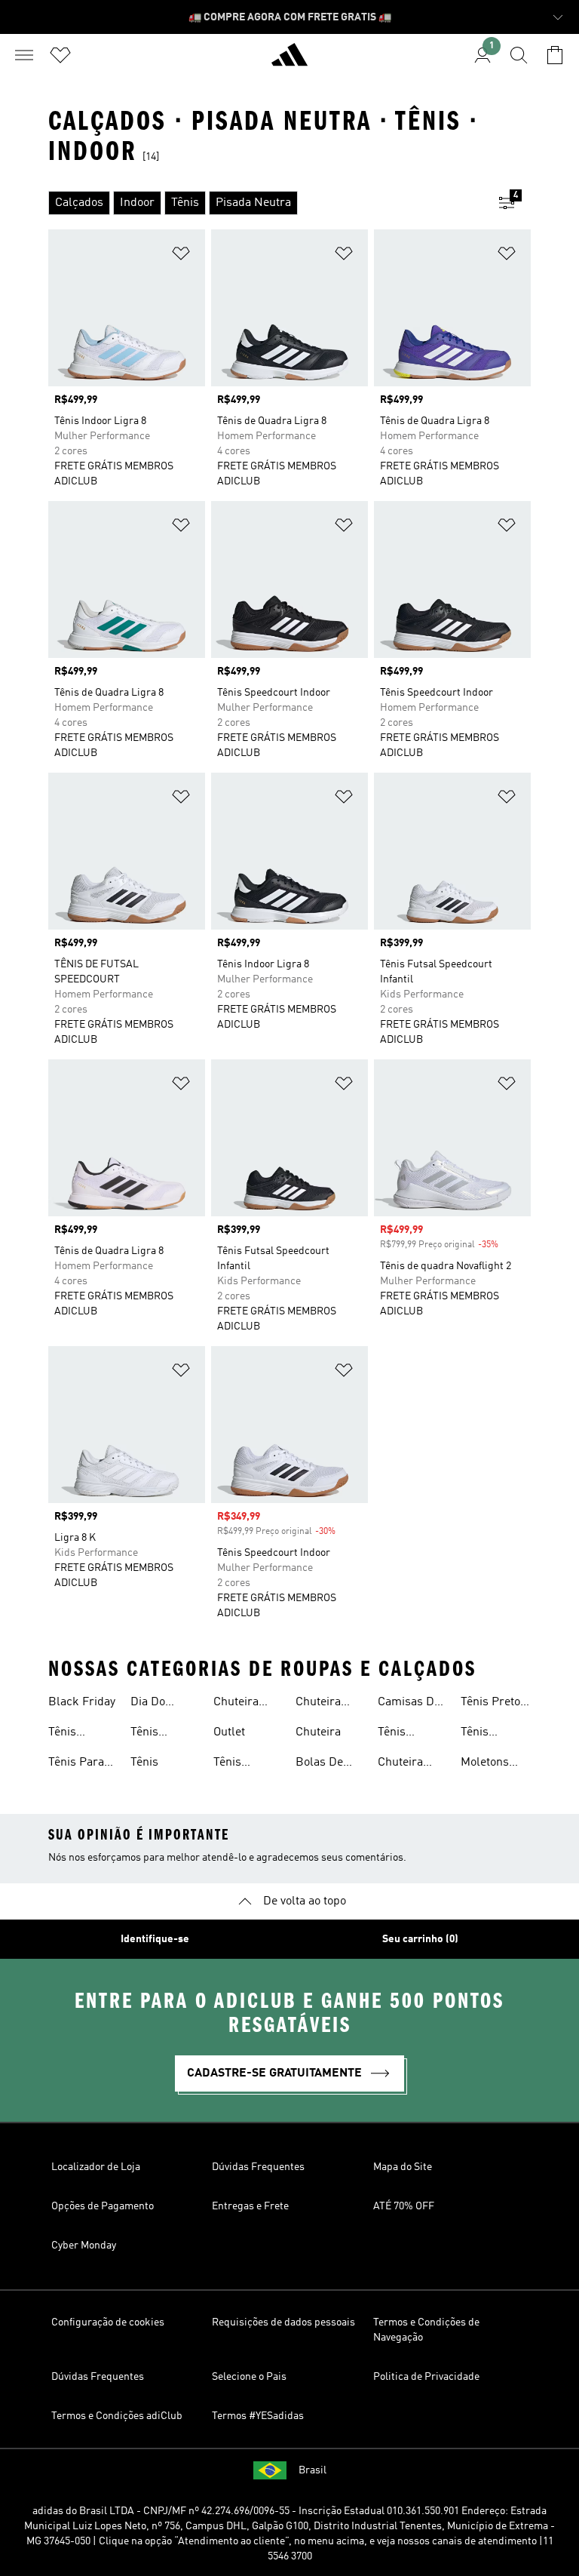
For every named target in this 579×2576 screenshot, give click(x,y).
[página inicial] (289, 61)
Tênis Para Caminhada (78, 1764)
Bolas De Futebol (319, 1764)
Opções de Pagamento (103, 2206)
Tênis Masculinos (161, 1734)
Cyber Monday (84, 2246)
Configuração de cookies (108, 2322)
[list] (265, 203)
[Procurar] (519, 55)
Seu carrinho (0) (420, 1939)
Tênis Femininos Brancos (241, 1764)
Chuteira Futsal (318, 1704)
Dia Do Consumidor (163, 1704)
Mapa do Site (403, 2167)
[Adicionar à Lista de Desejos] (181, 256)
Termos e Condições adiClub (117, 2416)
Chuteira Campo (400, 1764)
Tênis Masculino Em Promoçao (488, 1734)
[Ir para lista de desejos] (60, 55)
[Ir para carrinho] (555, 55)
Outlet (229, 1732)
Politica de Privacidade (426, 2377)
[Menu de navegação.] (24, 55)
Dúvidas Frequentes (258, 2167)
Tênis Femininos (76, 1734)
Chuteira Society (236, 1704)
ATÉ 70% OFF (404, 2206)
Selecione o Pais (249, 2377)
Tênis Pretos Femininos (493, 1704)
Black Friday (82, 1702)
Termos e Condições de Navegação (426, 2330)
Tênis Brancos (400, 1734)
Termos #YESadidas (258, 2416)
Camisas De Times (409, 1704)
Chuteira (318, 1732)
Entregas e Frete (250, 2206)
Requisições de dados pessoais (283, 2322)
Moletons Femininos (488, 1764)
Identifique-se (155, 1939)
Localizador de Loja (96, 2167)
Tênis (144, 1763)
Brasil (312, 2470)
